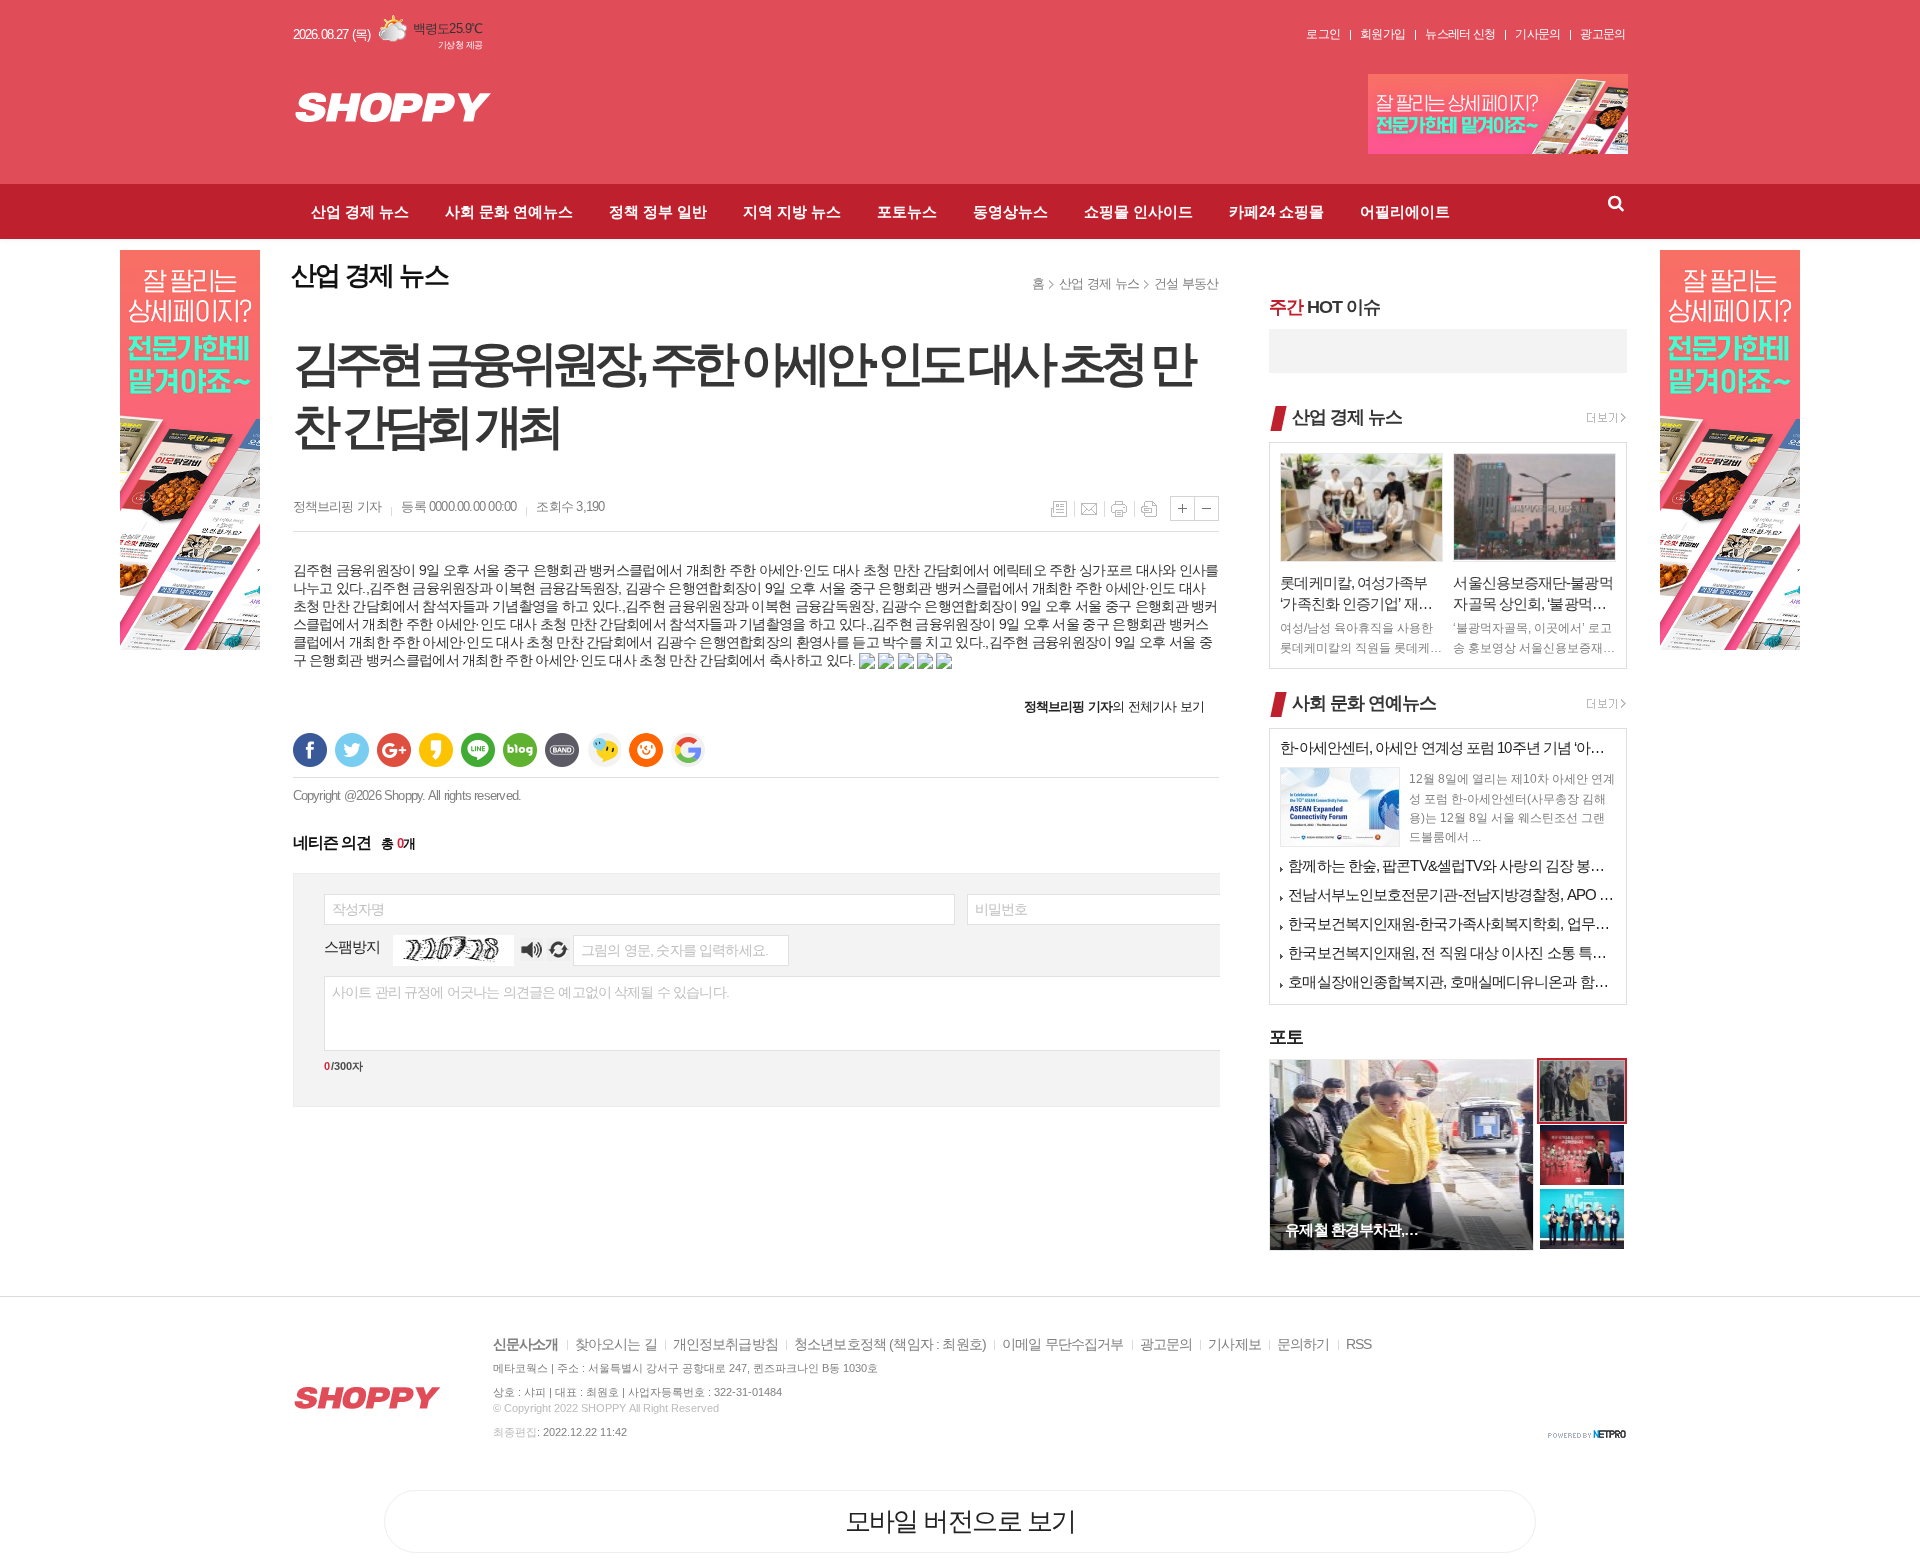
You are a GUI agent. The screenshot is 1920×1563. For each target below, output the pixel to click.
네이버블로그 (520, 750)
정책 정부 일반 (658, 211)
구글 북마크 (688, 750)
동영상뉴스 (1010, 211)
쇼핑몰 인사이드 (1138, 211)
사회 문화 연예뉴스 (509, 211)
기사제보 (1234, 1344)
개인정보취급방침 (725, 1344)
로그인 (1323, 34)
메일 (1089, 509)
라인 (478, 750)
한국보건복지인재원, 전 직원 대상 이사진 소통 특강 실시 (1452, 952)
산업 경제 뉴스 (360, 211)
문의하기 (1303, 1344)
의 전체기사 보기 (1114, 706)
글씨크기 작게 (1206, 508)
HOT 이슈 (1324, 307)
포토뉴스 (907, 211)
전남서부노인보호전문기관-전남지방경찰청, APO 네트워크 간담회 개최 (1452, 894)
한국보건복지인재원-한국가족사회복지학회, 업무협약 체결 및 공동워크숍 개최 (1452, 923)
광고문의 (1602, 34)
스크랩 (1149, 509)
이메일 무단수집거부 (1063, 1344)
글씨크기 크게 (1182, 508)
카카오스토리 (436, 750)
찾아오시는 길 (616, 1344)
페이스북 (310, 750)
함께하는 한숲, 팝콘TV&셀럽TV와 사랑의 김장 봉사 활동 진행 (1452, 865)
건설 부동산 (1186, 283)
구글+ (394, 750)
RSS (1358, 1344)
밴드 (562, 750)
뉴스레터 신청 (1460, 34)
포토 (1286, 1037)
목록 (1059, 509)
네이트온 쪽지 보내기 (604, 750)
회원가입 (1382, 34)
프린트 (1119, 509)
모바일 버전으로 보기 (960, 1521)
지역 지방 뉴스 (792, 211)
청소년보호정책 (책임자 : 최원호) (890, 1344)
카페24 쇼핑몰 (1276, 211)
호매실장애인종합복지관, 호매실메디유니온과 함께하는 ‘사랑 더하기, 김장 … (1452, 981)
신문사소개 (526, 1344)
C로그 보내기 (646, 750)
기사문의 (1537, 34)
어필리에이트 (1405, 211)
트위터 (352, 750)
